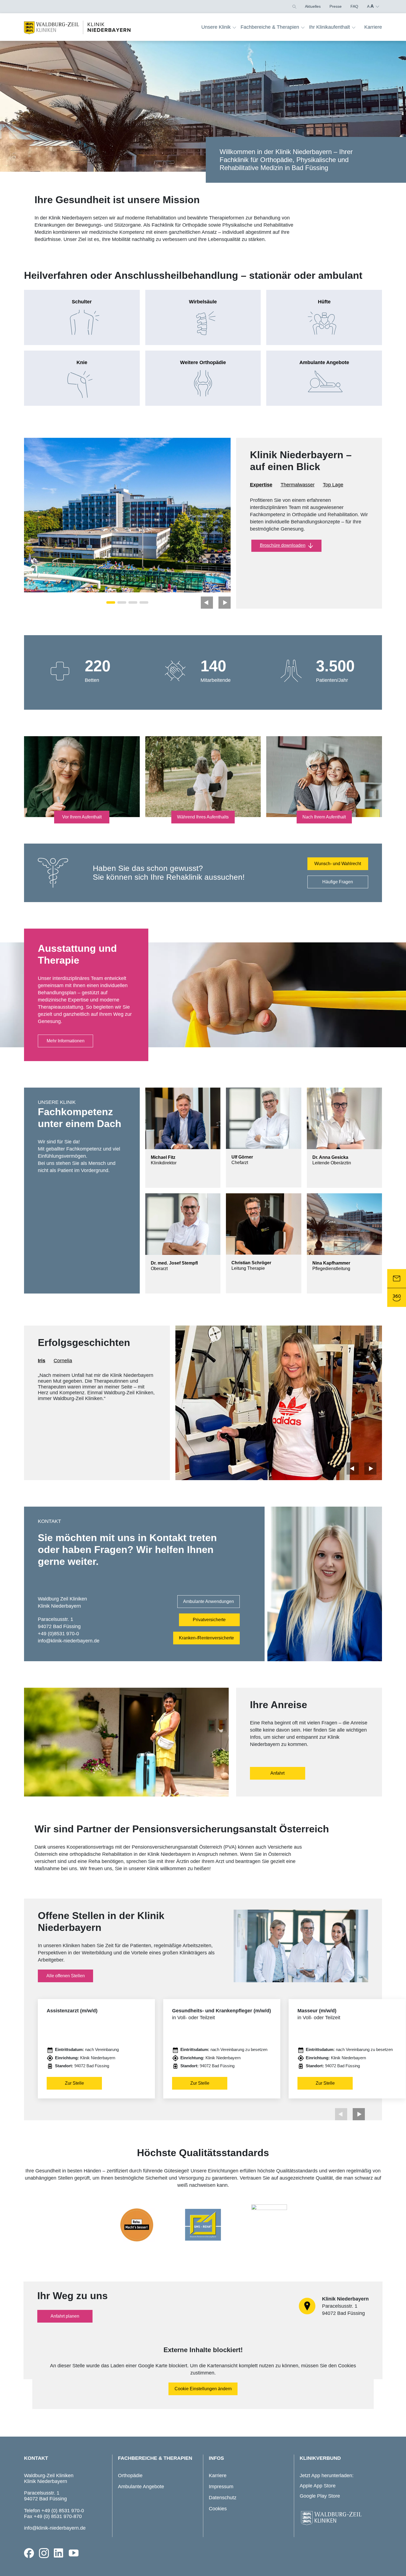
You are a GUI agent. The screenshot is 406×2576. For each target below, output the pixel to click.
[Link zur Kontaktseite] (397, 1279)
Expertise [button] (261, 485)
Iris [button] (42, 1361)
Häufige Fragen (338, 882)
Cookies (218, 2509)
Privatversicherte (209, 1620)
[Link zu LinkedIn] (59, 2553)
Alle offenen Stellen (66, 1976)
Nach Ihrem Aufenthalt (324, 817)
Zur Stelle (74, 2083)
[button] (294, 6)
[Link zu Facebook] (29, 2553)
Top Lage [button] (333, 485)
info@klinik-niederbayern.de (55, 2528)
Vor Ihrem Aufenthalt (82, 817)
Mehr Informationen (66, 1041)
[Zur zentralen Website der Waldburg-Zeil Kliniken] (339, 2518)
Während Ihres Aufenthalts (203, 817)
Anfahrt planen (65, 2316)
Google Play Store (320, 2496)
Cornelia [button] (63, 1361)
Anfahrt (277, 1773)
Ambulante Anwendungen (209, 1601)
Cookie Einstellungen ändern (203, 2389)
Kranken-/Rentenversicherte (206, 1638)
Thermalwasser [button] (298, 485)
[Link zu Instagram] (44, 2553)
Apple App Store (318, 2486)
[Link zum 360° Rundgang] (397, 1298)
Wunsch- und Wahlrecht (338, 864)
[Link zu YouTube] (74, 2553)
